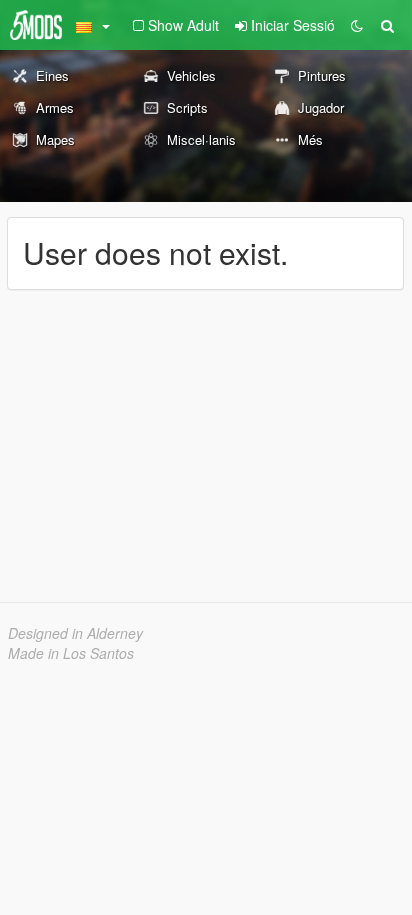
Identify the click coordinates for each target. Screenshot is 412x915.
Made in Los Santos (71, 653)
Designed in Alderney (75, 633)
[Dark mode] (357, 25)
